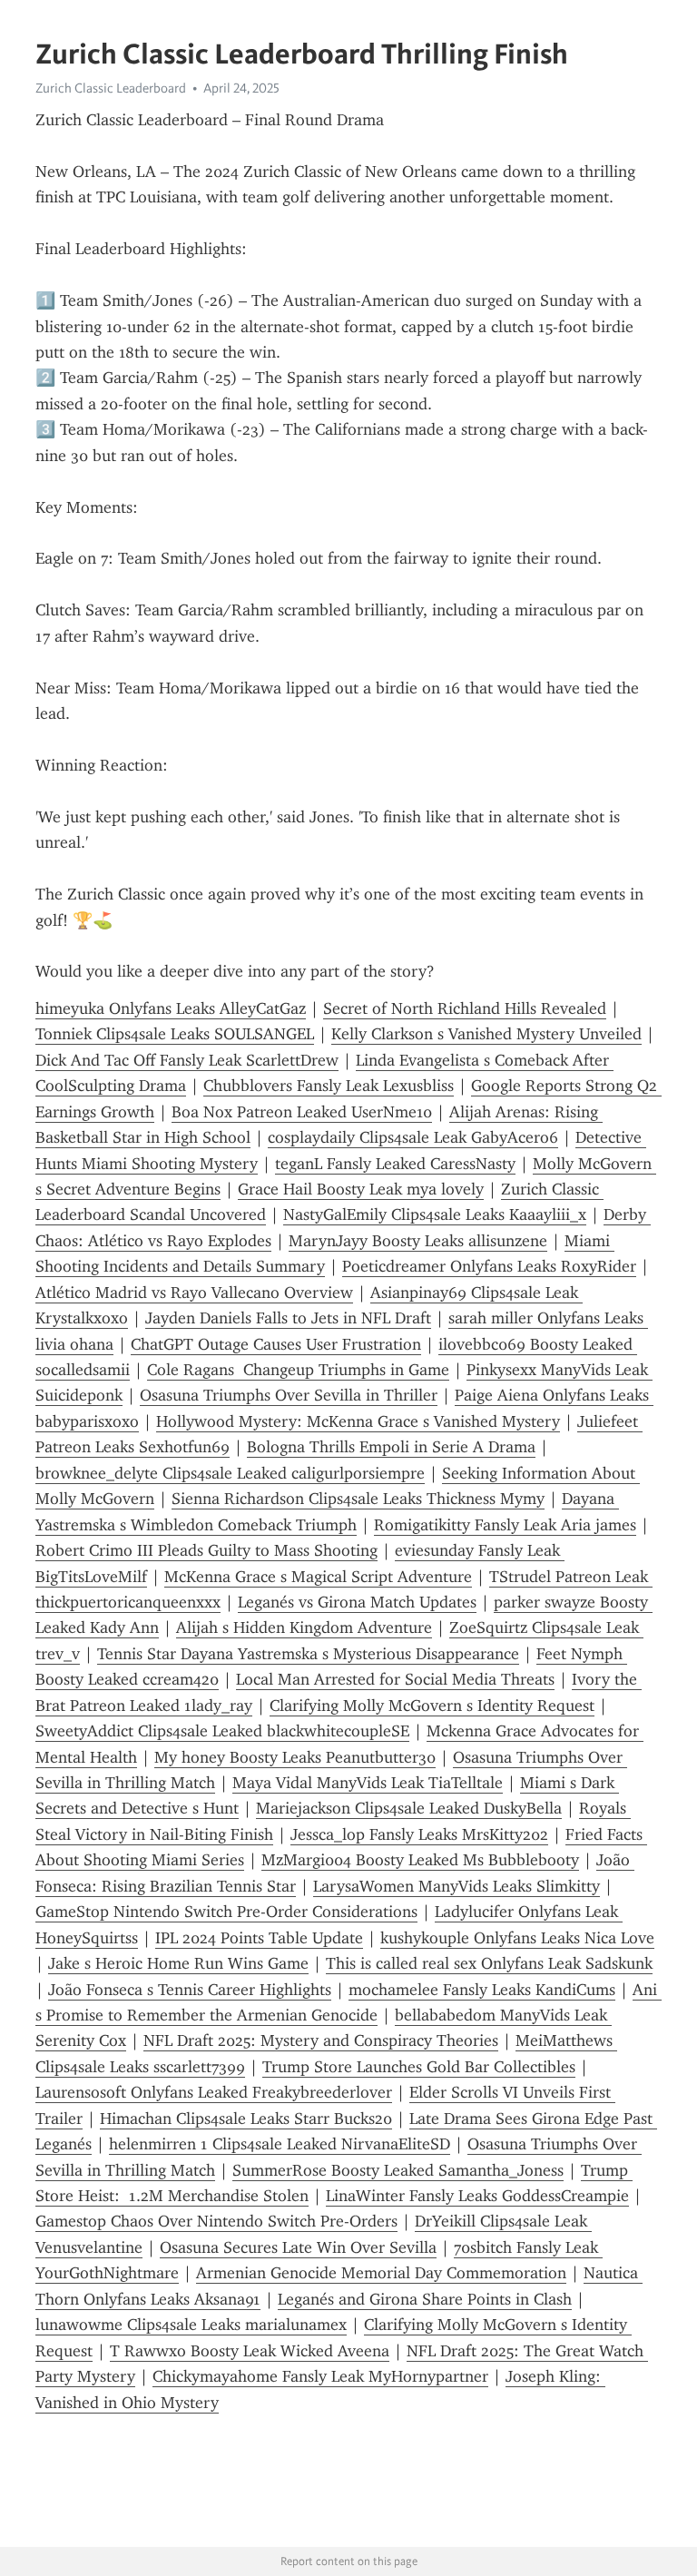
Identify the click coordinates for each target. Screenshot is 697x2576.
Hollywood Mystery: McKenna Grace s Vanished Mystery (358, 1421)
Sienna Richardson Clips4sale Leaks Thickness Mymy (358, 1499)
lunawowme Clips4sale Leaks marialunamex (191, 2325)
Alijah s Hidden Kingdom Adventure (304, 1627)
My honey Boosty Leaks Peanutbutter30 (295, 1757)
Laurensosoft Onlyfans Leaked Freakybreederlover (214, 2092)
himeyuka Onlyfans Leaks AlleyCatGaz (171, 1008)
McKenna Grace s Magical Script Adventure (318, 1577)
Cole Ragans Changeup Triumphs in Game (298, 1370)
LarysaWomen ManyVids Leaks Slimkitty (456, 1886)
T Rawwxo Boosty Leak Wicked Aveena (250, 2351)
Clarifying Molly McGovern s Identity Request (432, 1706)
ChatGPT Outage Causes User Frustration (276, 1344)
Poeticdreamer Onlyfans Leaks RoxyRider (489, 1266)
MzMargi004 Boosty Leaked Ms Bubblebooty (420, 1860)
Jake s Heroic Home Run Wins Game (178, 1963)
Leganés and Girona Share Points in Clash (425, 2299)
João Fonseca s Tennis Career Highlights (190, 1990)
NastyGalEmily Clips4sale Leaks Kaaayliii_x (435, 1214)
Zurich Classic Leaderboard (111, 88)
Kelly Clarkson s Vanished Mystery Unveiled (486, 1034)
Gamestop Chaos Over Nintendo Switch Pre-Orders (216, 2221)
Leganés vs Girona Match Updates (357, 1602)
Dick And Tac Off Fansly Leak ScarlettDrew (187, 1060)
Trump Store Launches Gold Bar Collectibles (419, 2067)
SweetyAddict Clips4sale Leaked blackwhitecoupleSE (222, 1731)
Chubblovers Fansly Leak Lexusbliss (329, 1086)
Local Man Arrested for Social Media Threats (395, 1679)
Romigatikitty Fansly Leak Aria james (505, 1525)
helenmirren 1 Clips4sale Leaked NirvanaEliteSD (280, 2144)
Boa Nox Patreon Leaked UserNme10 (302, 1112)
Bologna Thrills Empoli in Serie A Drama (391, 1447)
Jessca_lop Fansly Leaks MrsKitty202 (419, 1834)
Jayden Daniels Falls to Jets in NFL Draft (288, 1318)
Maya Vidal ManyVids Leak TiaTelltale (368, 1783)
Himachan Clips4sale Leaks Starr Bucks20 (246, 2119)
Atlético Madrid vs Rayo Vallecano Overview (194, 1293)
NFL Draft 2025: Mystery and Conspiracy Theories (321, 2040)
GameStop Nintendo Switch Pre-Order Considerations (226, 1912)
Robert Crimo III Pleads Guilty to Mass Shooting (206, 1550)
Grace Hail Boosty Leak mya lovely (361, 1189)
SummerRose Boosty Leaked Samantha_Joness (398, 2170)
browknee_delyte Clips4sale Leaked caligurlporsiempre (230, 1473)
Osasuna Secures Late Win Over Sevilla (298, 2247)
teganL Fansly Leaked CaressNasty (395, 1164)
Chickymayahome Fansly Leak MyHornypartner (320, 2376)
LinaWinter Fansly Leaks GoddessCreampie (477, 2196)
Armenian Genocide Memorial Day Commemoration (381, 2273)
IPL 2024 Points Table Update (259, 1938)
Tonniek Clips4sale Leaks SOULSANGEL (175, 1034)
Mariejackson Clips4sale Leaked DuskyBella (409, 1808)
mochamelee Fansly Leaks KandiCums (482, 1990)
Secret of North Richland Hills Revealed (465, 1008)
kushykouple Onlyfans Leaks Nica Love (517, 1938)
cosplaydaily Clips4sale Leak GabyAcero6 (413, 1137)
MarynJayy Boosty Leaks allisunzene (418, 1241)
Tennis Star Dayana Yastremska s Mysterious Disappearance (308, 1654)
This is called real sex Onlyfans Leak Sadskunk (489, 1963)
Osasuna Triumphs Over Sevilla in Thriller (289, 1395)
